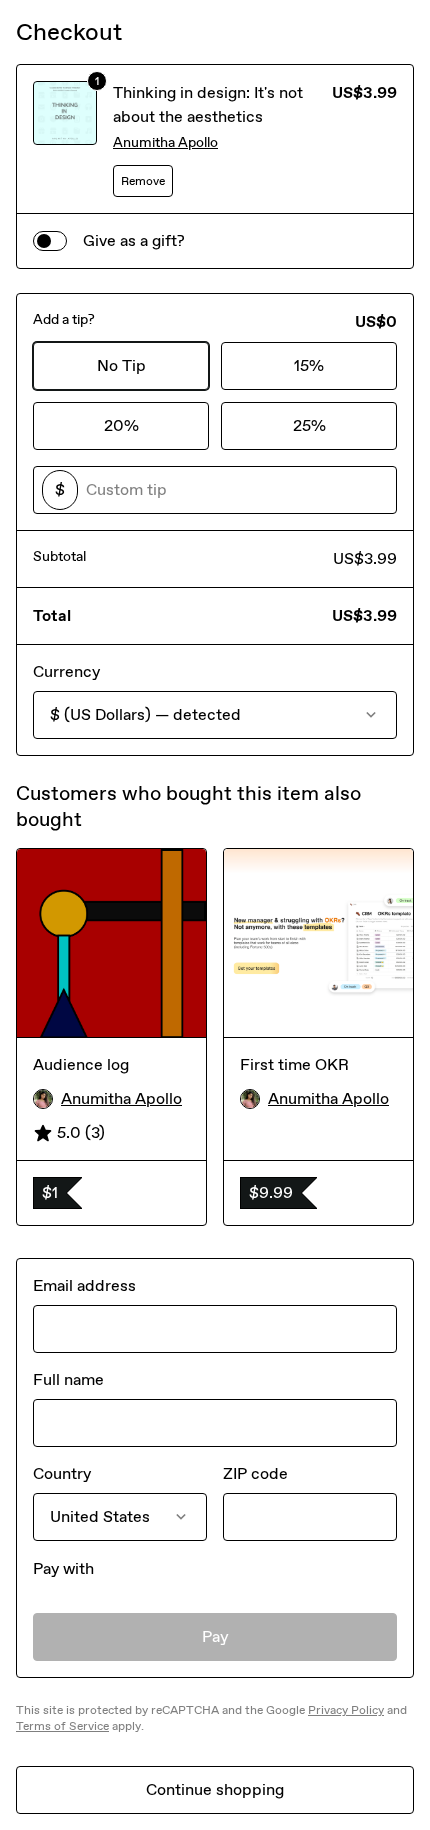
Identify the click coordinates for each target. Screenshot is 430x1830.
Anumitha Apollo (165, 142)
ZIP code (255, 1473)
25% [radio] (309, 425)
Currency (66, 671)
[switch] (50, 241)
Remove (143, 181)
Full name (68, 1379)
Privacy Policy (346, 1710)
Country (62, 1473)
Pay (215, 1636)
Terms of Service (62, 1726)
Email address (84, 1285)
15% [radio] (309, 365)
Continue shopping (215, 1789)
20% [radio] (121, 425)
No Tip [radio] (121, 365)
